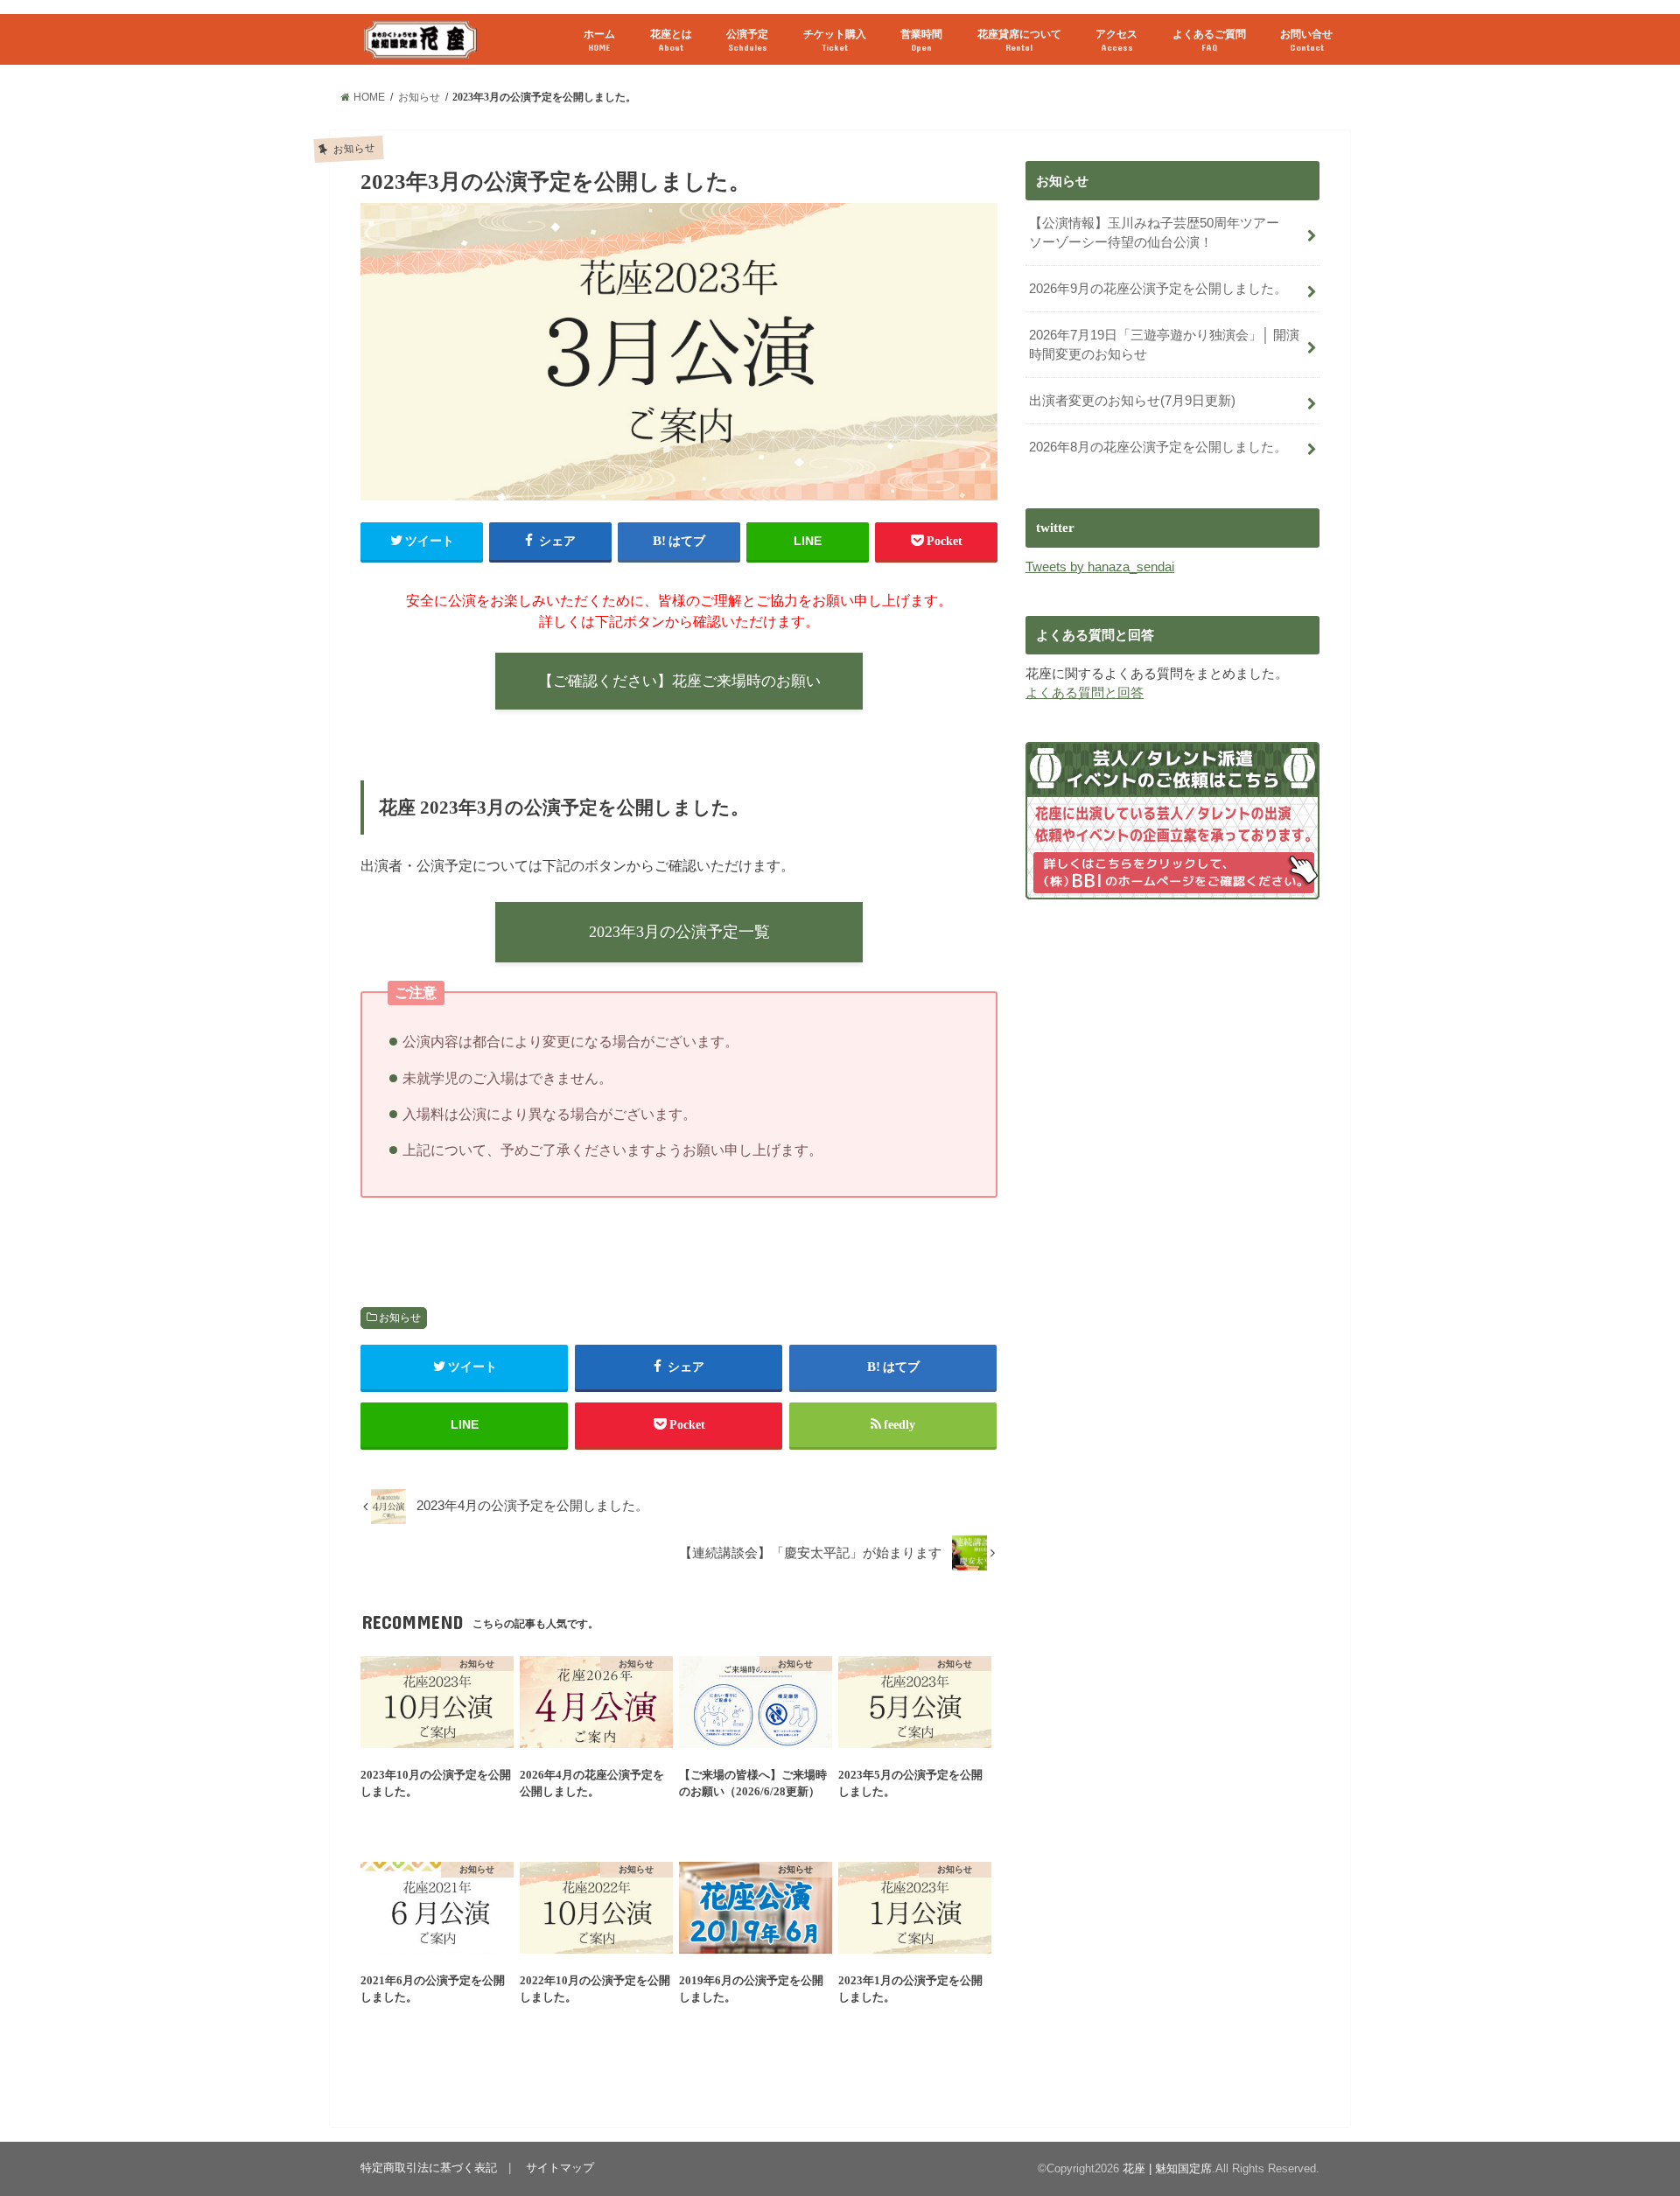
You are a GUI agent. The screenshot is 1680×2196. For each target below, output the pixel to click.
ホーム (599, 40)
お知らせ (400, 1318)
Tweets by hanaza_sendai (1100, 567)
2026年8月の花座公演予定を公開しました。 (1158, 447)
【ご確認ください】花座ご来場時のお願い (679, 681)
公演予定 (747, 40)
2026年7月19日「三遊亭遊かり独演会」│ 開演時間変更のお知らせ (1164, 345)
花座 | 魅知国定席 (1167, 2168)
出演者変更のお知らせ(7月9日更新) (1132, 401)
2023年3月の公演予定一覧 (679, 932)
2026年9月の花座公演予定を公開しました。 (1158, 289)
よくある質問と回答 (1085, 693)
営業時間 (921, 40)
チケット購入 (835, 40)
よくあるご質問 (1209, 40)
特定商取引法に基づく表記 (429, 2168)
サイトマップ (560, 2168)
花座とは (671, 40)
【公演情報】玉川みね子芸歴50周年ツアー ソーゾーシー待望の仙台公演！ (1161, 233)
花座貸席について (1019, 40)
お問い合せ (1306, 40)
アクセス (1116, 40)
